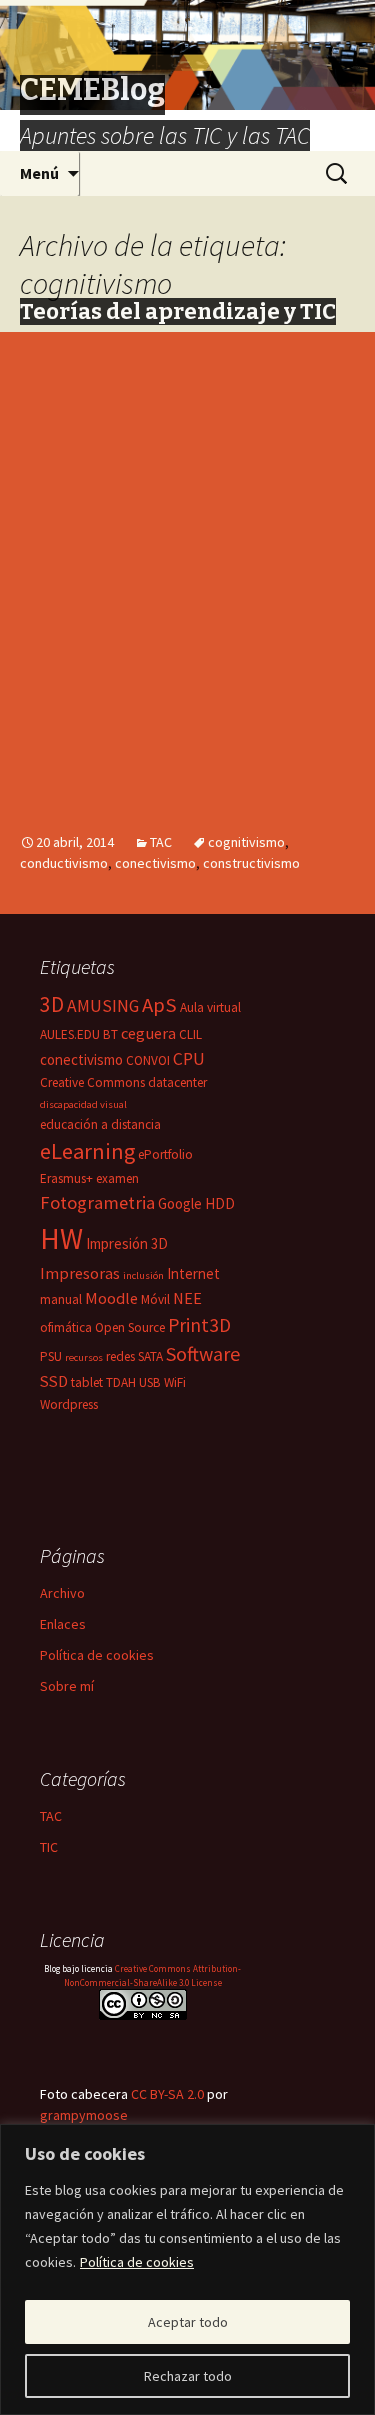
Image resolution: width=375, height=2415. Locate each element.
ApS (159, 1005)
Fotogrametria (97, 1202)
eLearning (87, 1151)
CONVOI (148, 1060)
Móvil (155, 1299)
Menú (39, 173)
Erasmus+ (66, 1178)
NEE (187, 1298)
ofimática (66, 1327)
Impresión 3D (127, 1243)
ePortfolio (165, 1154)
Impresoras (80, 1273)
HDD (220, 1203)
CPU (189, 1059)
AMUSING (103, 1006)
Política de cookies (137, 2262)
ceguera (148, 1033)
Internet (193, 1273)
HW (61, 1238)
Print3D (199, 1325)
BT (110, 1034)
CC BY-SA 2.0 (167, 2094)
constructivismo (251, 863)
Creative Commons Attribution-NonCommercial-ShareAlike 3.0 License (153, 1975)
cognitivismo (246, 842)
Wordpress (69, 1404)
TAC (161, 842)
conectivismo (155, 863)
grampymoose (84, 2115)
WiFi (175, 1382)
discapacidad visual (83, 1104)
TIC (49, 1847)
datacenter (177, 1082)
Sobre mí (67, 1686)
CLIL (190, 1034)
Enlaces (63, 1624)
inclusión (143, 1275)
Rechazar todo (188, 2376)
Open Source (130, 1327)
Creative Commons (92, 1082)
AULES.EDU (70, 1034)
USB (150, 1382)
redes (120, 1356)
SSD (54, 1381)
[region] (187, 2269)
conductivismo (64, 863)
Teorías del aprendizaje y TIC (178, 311)
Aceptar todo (188, 2322)
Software (203, 1353)
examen (117, 1178)
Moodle (111, 1298)
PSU (51, 1356)
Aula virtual (210, 1007)
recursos (84, 1357)
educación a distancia (100, 1124)
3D (52, 1004)
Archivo (62, 1593)
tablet (87, 1382)
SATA (150, 1356)
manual (61, 1299)
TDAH (121, 1382)
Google (180, 1203)
